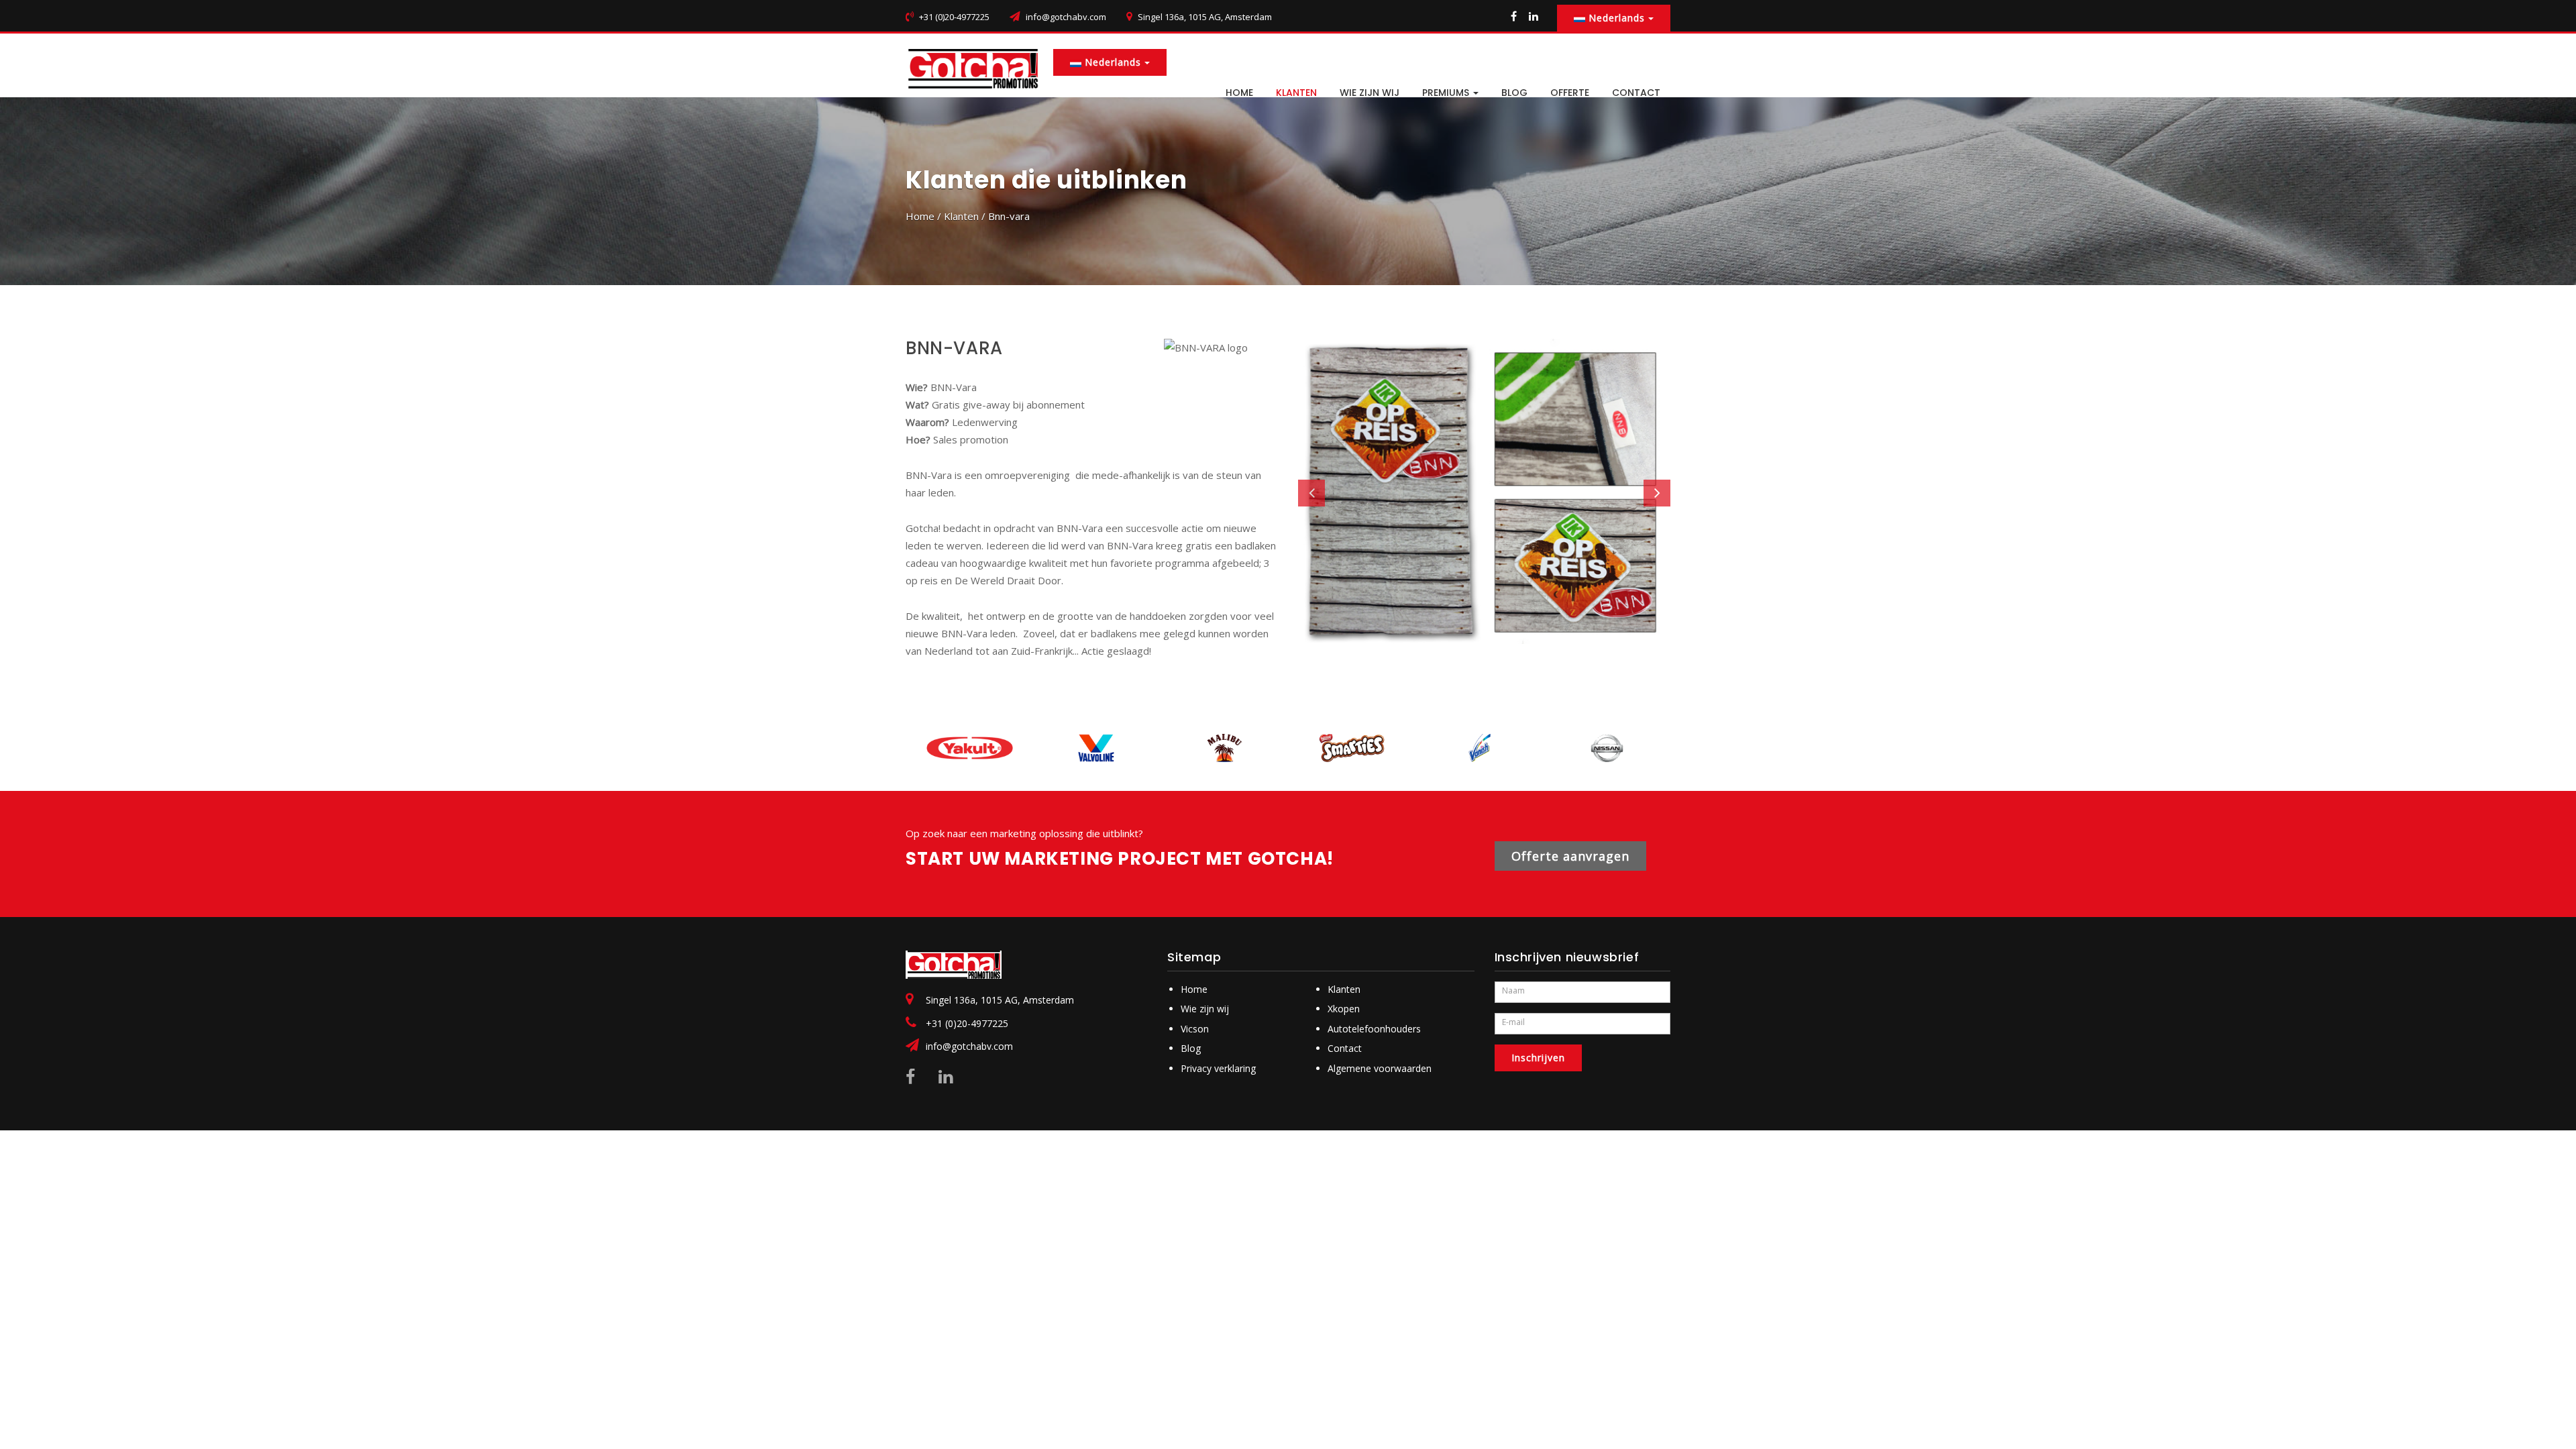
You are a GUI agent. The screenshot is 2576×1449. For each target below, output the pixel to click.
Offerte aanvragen (1570, 856)
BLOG (1514, 93)
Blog (1191, 1048)
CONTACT (1636, 93)
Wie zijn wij (1370, 93)
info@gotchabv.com (1066, 17)
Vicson (1195, 1029)
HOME (1239, 93)
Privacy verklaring (1218, 1068)
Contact (1345, 1048)
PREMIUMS (1447, 93)
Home (920, 216)
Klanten (1296, 93)
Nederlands (1617, 18)
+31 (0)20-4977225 (967, 1023)
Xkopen (1344, 1009)
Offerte (1570, 93)
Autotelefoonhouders (1374, 1029)
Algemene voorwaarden (1380, 1068)
